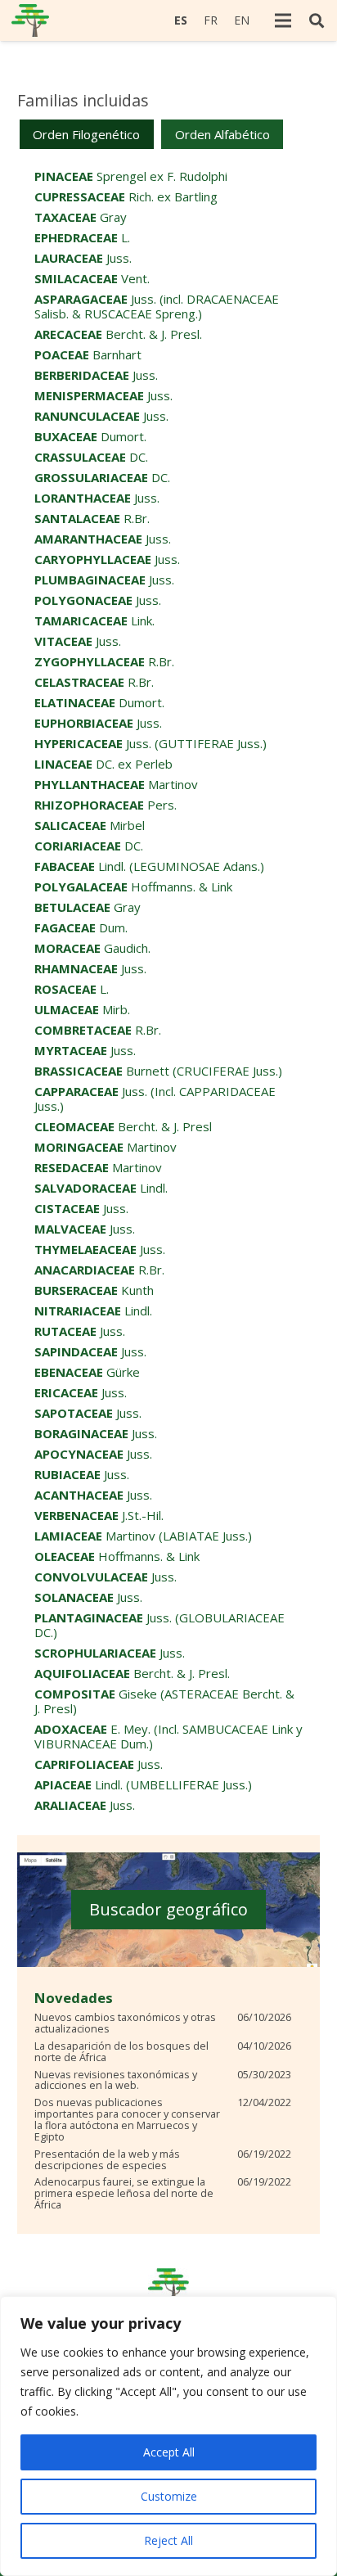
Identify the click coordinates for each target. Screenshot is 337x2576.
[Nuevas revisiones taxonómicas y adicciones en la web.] (163, 2081)
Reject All (168, 2540)
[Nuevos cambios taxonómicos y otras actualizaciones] (163, 2023)
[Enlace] (30, 20)
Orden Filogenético (86, 134)
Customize (169, 2496)
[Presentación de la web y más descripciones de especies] (163, 2160)
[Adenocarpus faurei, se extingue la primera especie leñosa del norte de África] (163, 2194)
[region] (168, 2436)
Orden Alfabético (222, 134)
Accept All (169, 2452)
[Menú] (283, 20)
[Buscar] (317, 20)
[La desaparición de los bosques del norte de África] (163, 2052)
